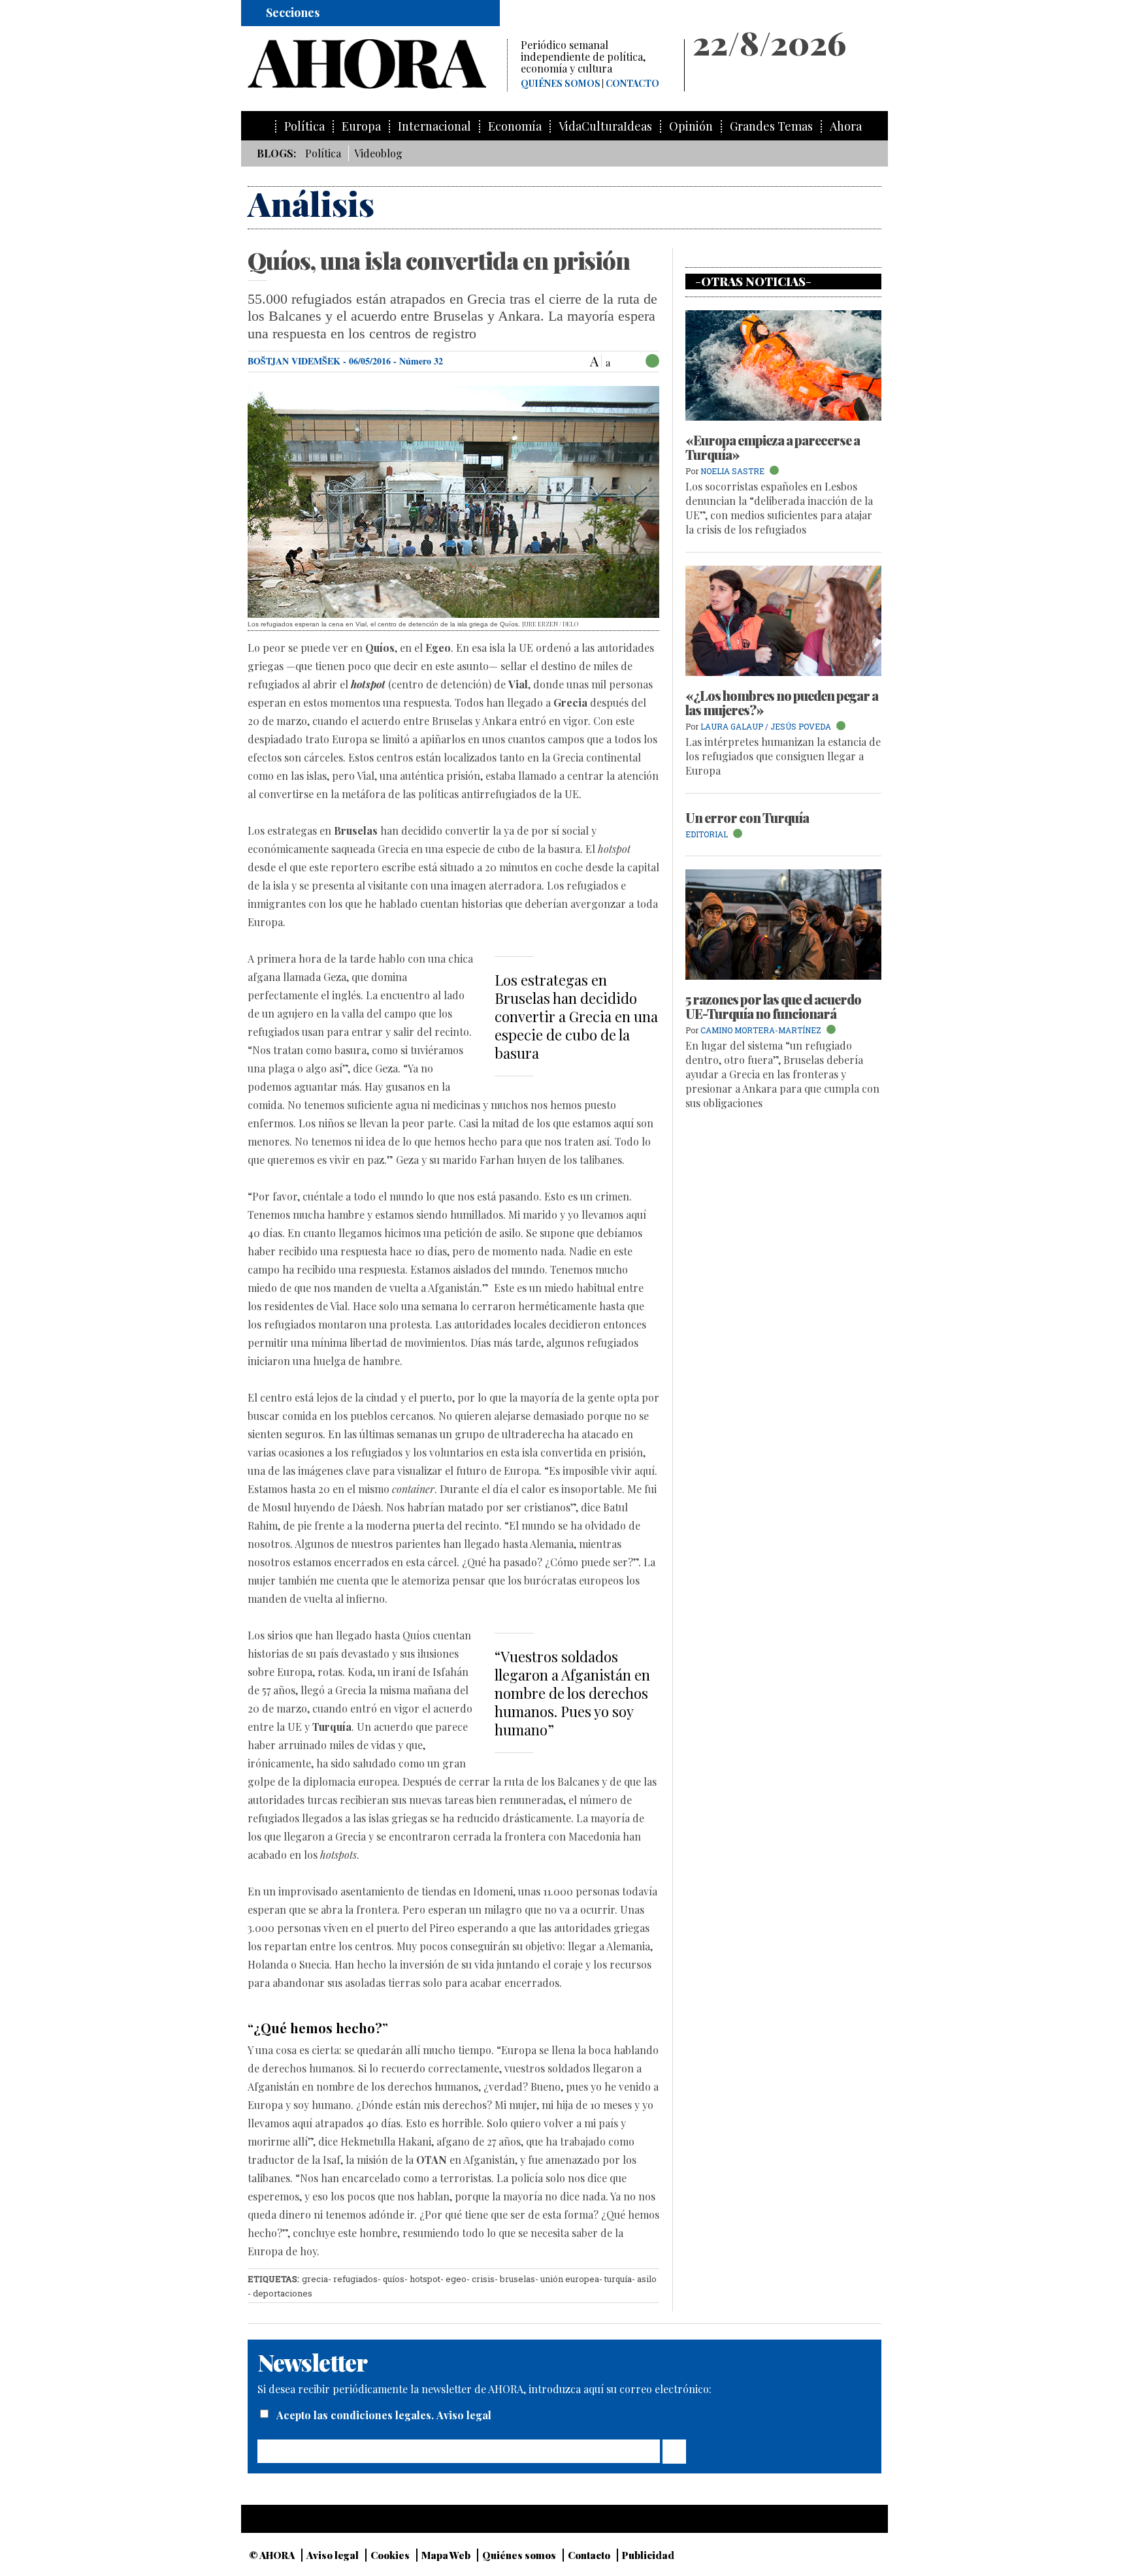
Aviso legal (464, 2415)
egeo (456, 2279)
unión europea (570, 2279)
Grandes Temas (771, 126)
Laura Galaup (732, 726)
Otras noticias (753, 282)
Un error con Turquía (747, 817)
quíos (394, 2279)
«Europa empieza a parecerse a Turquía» (773, 447)
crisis (483, 2279)
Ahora (846, 126)
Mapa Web (446, 2555)
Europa (361, 126)
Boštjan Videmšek (294, 361)
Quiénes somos (561, 84)
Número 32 (421, 361)
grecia (315, 2279)
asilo (647, 2279)
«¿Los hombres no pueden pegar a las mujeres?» (782, 702)
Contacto (632, 84)
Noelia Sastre (732, 471)
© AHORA (272, 2555)
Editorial (707, 834)
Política (304, 126)
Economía (515, 126)
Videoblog (378, 153)
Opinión (691, 126)
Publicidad (648, 2555)
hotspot (425, 2279)
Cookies (390, 2555)
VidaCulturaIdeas (605, 126)
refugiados (355, 2279)
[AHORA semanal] (377, 64)
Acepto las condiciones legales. (356, 2415)
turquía (618, 2279)
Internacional (434, 126)
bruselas (517, 2279)
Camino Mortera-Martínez (762, 1030)
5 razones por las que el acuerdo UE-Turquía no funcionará (773, 1006)
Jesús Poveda (801, 726)
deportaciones (283, 2293)
